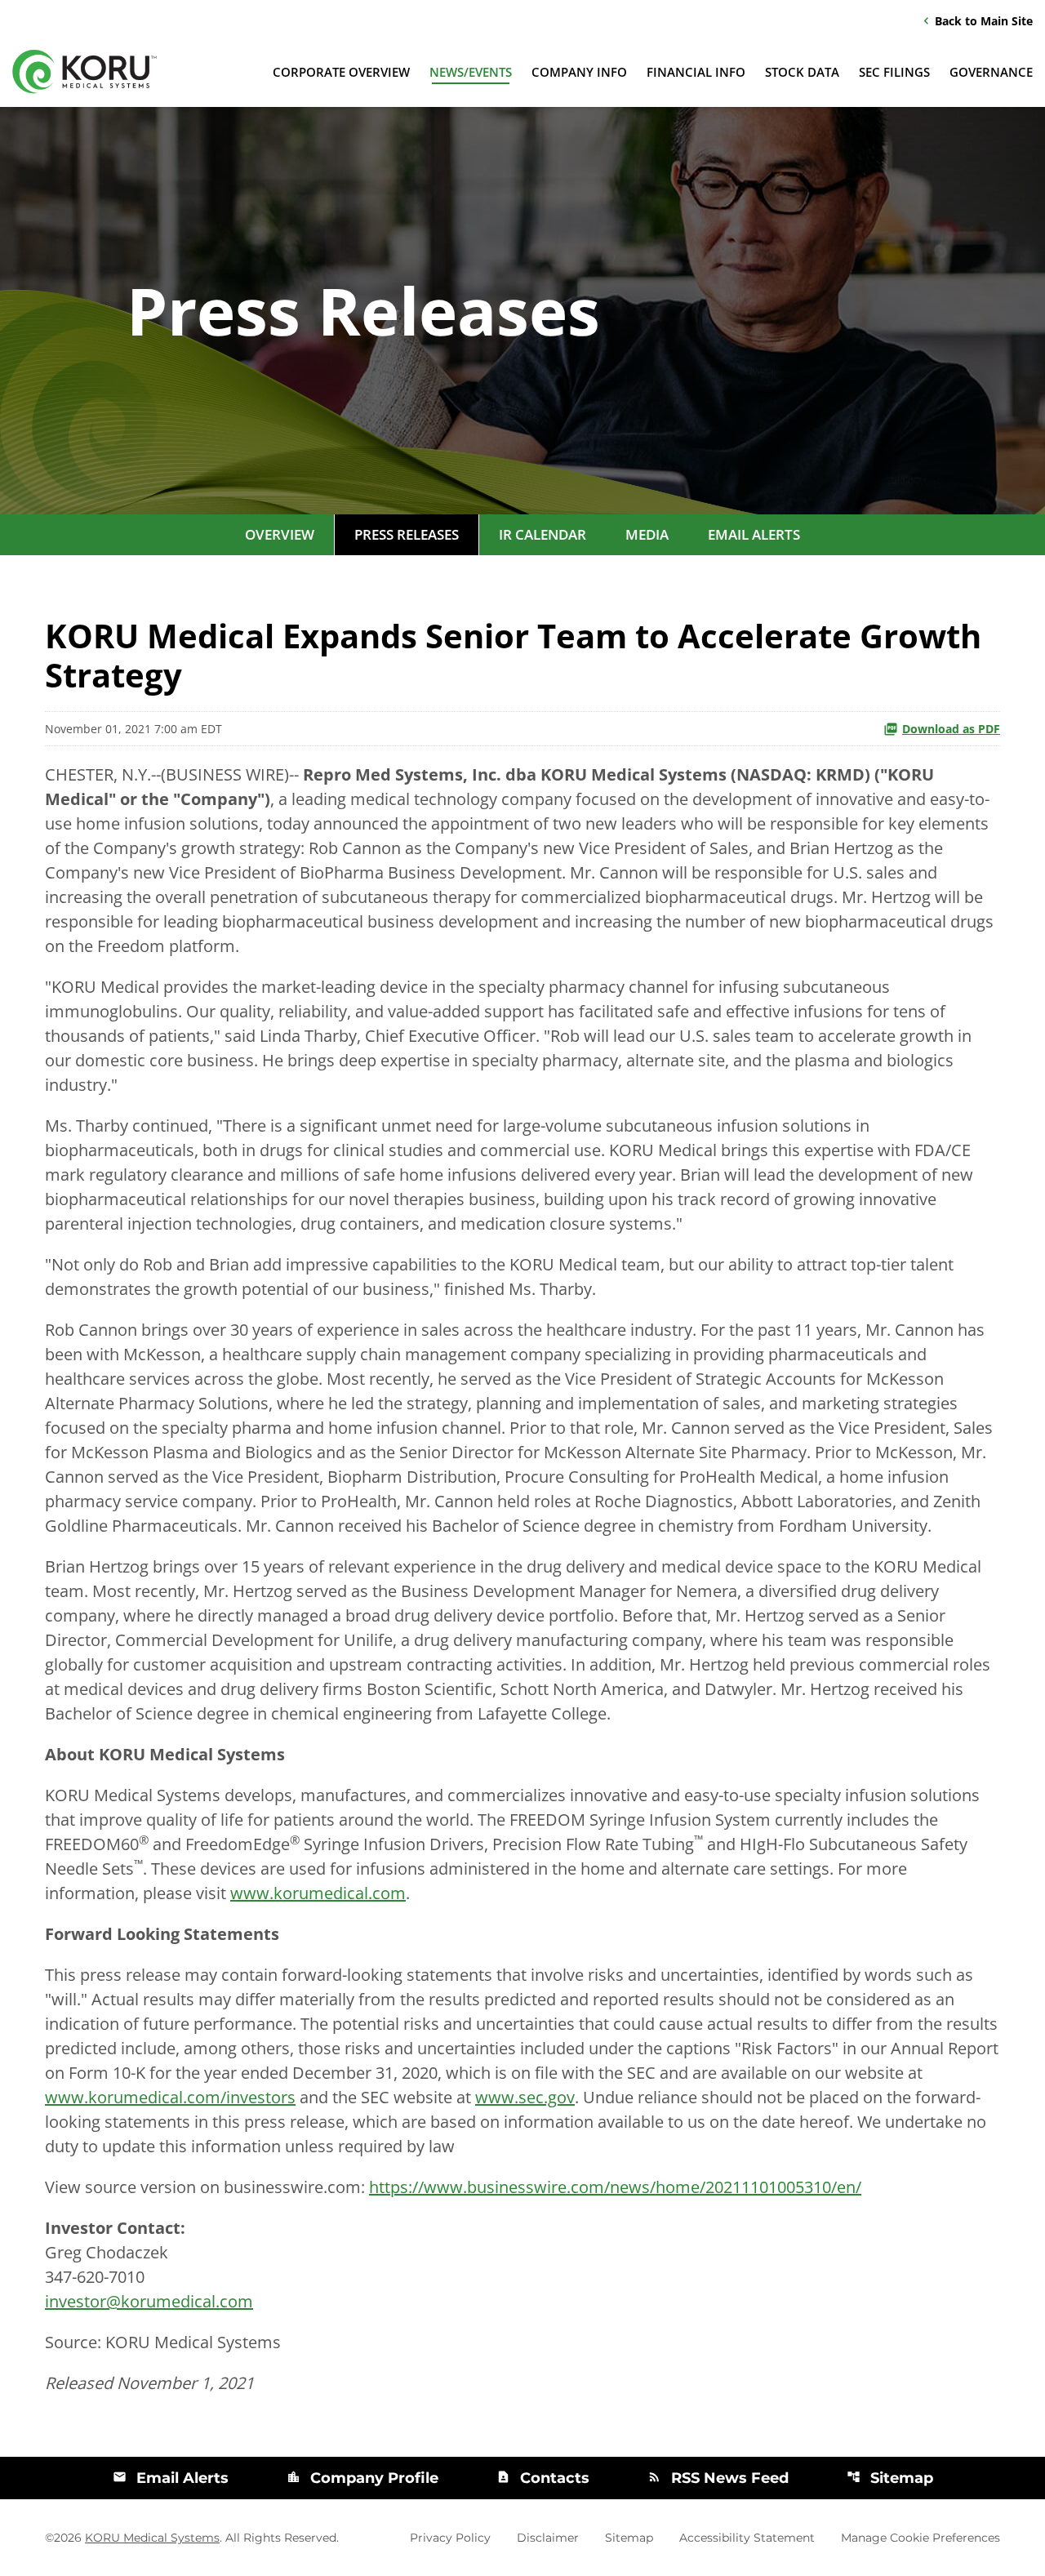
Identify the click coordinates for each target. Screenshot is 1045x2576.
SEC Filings (894, 72)
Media (647, 534)
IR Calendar (543, 534)
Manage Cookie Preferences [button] (920, 2538)
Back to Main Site (976, 20)
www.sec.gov (525, 2097)
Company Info (579, 72)
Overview (280, 534)
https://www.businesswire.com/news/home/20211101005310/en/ (615, 2187)
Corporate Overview (341, 72)
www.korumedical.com (318, 1893)
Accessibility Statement (747, 2538)
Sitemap (890, 2478)
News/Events (471, 72)
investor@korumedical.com (149, 2301)
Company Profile (362, 2478)
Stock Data (802, 72)
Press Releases (407, 534)
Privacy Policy (450, 2538)
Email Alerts (754, 534)
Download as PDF (951, 729)
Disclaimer (548, 2538)
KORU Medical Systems (152, 2538)
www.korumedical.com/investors (170, 2097)
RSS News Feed (718, 2478)
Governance (991, 72)
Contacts (543, 2478)
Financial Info (696, 72)
